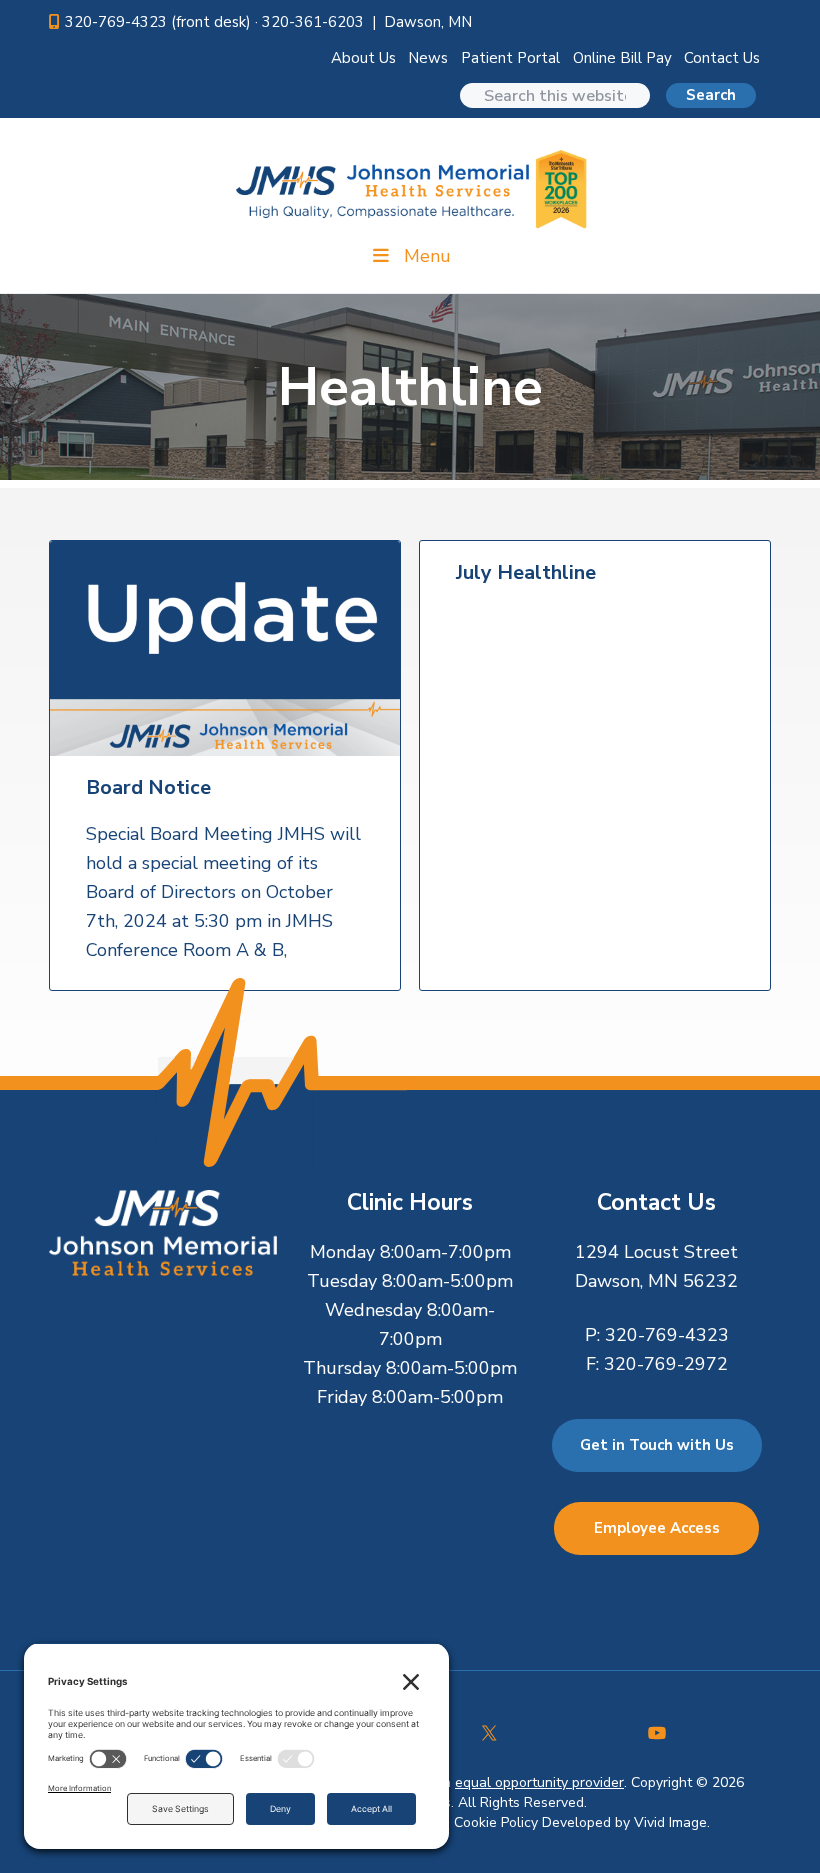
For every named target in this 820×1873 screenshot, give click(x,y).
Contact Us (722, 58)
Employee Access (657, 1528)
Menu (427, 256)
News (428, 58)
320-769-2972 (666, 1364)
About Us (363, 58)
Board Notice (148, 788)
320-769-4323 (667, 1335)
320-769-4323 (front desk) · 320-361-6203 (214, 22)
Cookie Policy (496, 1822)
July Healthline (526, 573)
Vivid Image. (672, 1822)
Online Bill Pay (622, 58)
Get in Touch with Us (657, 1445)
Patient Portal (510, 58)
